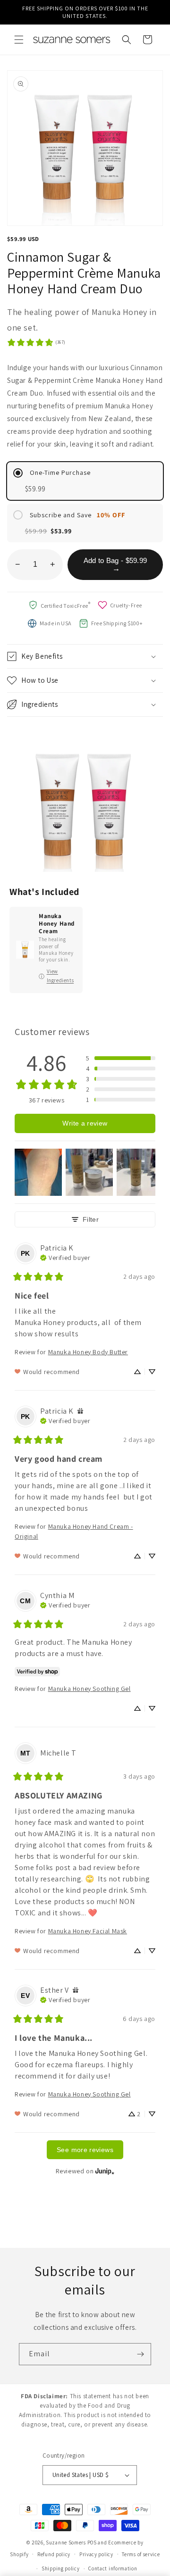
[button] (19, 40)
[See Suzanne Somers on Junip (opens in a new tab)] (105, 2171)
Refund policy (54, 2554)
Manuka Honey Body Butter (88, 1352)
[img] (65, 1257)
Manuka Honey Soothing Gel (89, 1689)
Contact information (113, 2568)
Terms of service (141, 2554)
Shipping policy (61, 2568)
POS (92, 2543)
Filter (91, 1219)
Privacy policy (96, 2554)
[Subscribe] (140, 2354)
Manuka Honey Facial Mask (88, 1931)
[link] (36, 342)
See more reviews (85, 2150)
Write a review (85, 1123)
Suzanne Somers (66, 2543)
